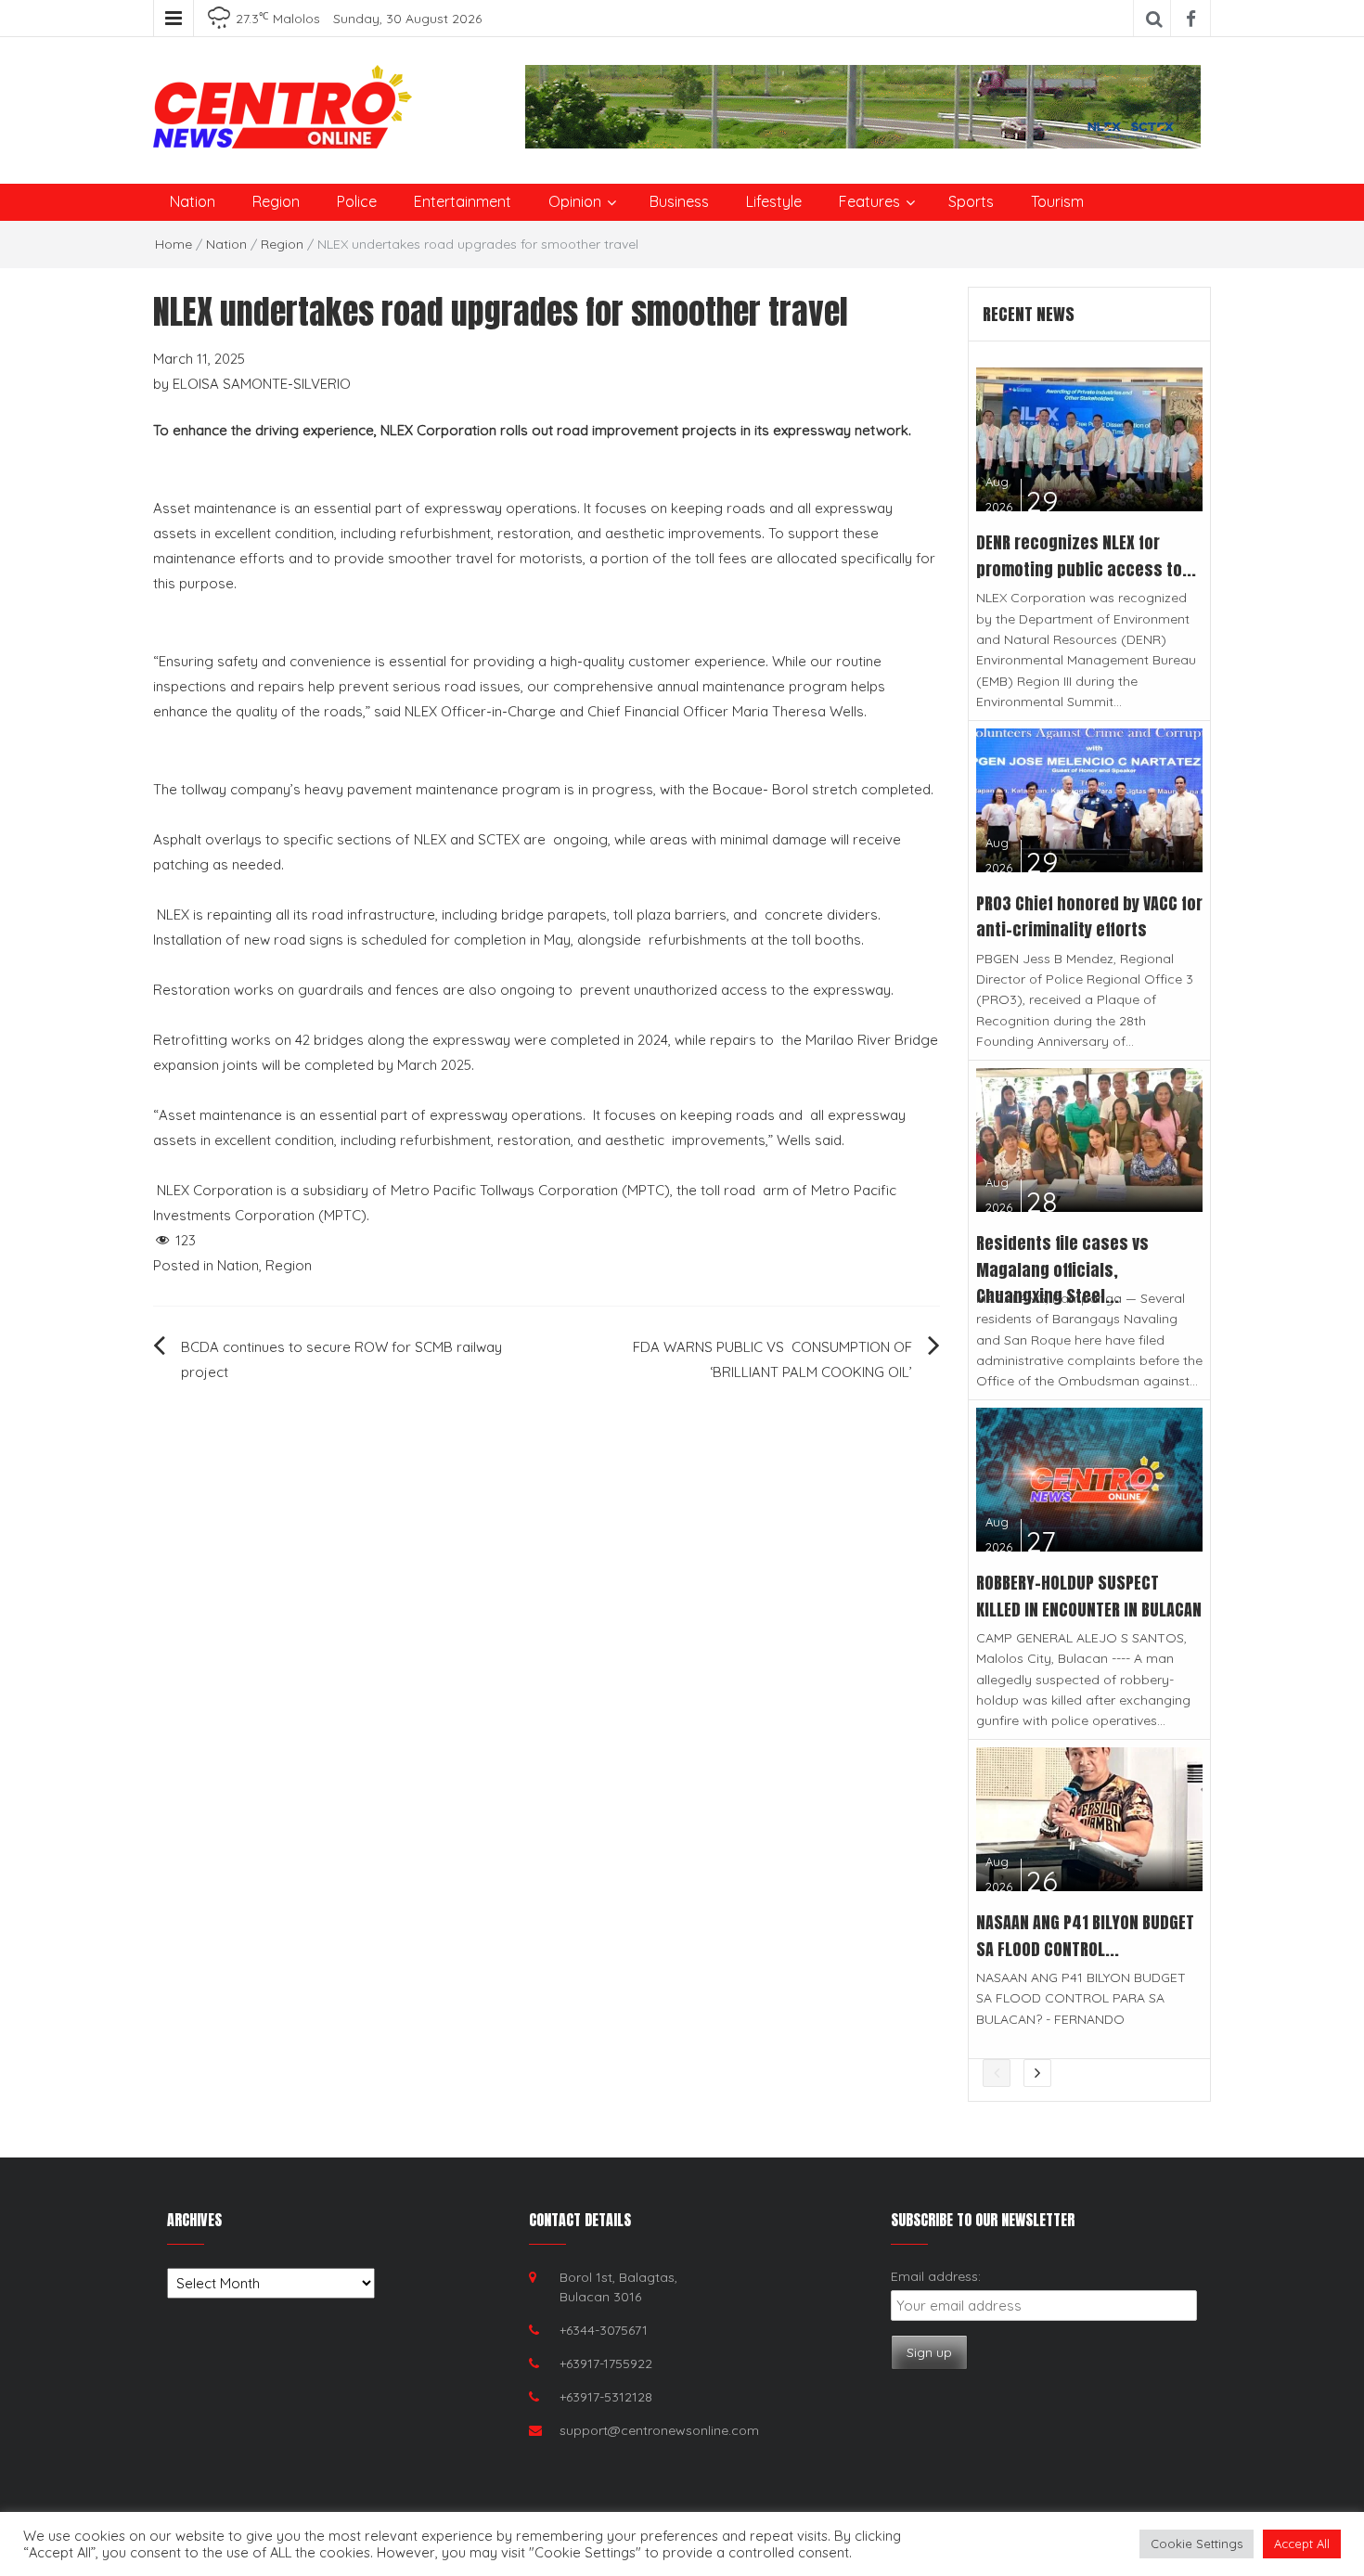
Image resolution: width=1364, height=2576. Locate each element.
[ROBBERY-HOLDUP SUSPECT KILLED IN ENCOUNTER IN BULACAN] (1090, 1478)
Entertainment (463, 201)
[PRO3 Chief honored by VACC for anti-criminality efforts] (1090, 799)
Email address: (936, 2276)
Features (869, 201)
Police (357, 201)
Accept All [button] (1302, 2544)
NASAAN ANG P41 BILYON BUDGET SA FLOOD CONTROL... (1085, 1936)
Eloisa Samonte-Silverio (262, 384)
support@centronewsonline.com (659, 2430)
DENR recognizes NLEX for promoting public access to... (1086, 556)
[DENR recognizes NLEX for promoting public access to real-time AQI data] (1090, 438)
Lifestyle (774, 201)
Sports (971, 201)
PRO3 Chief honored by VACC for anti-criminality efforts (1089, 917)
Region (276, 201)
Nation (193, 201)
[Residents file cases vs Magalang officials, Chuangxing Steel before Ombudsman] (1090, 1138)
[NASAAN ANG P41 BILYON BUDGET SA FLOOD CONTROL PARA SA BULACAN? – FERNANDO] (1090, 1817)
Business (679, 201)
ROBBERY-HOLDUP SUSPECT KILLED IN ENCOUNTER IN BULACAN (1089, 1596)
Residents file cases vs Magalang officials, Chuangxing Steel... (1062, 1270)
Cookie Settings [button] (1197, 2544)
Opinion (575, 201)
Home (174, 244)
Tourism (1057, 201)
